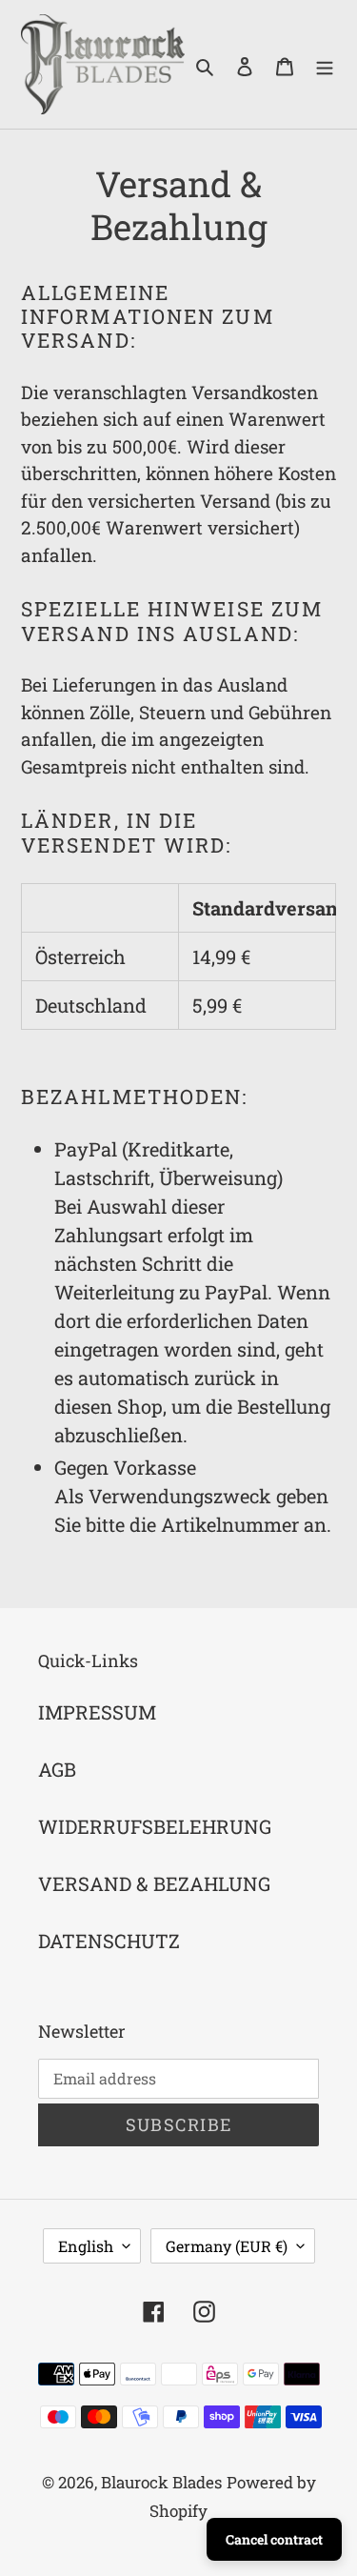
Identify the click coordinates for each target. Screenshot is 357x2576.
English (86, 2246)
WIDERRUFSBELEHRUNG (155, 1826)
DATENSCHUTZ (109, 1941)
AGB (57, 1769)
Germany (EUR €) (227, 2246)
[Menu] (325, 65)
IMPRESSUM (97, 1712)
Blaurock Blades (161, 2482)
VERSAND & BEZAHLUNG (154, 1883)
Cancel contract (274, 2539)
